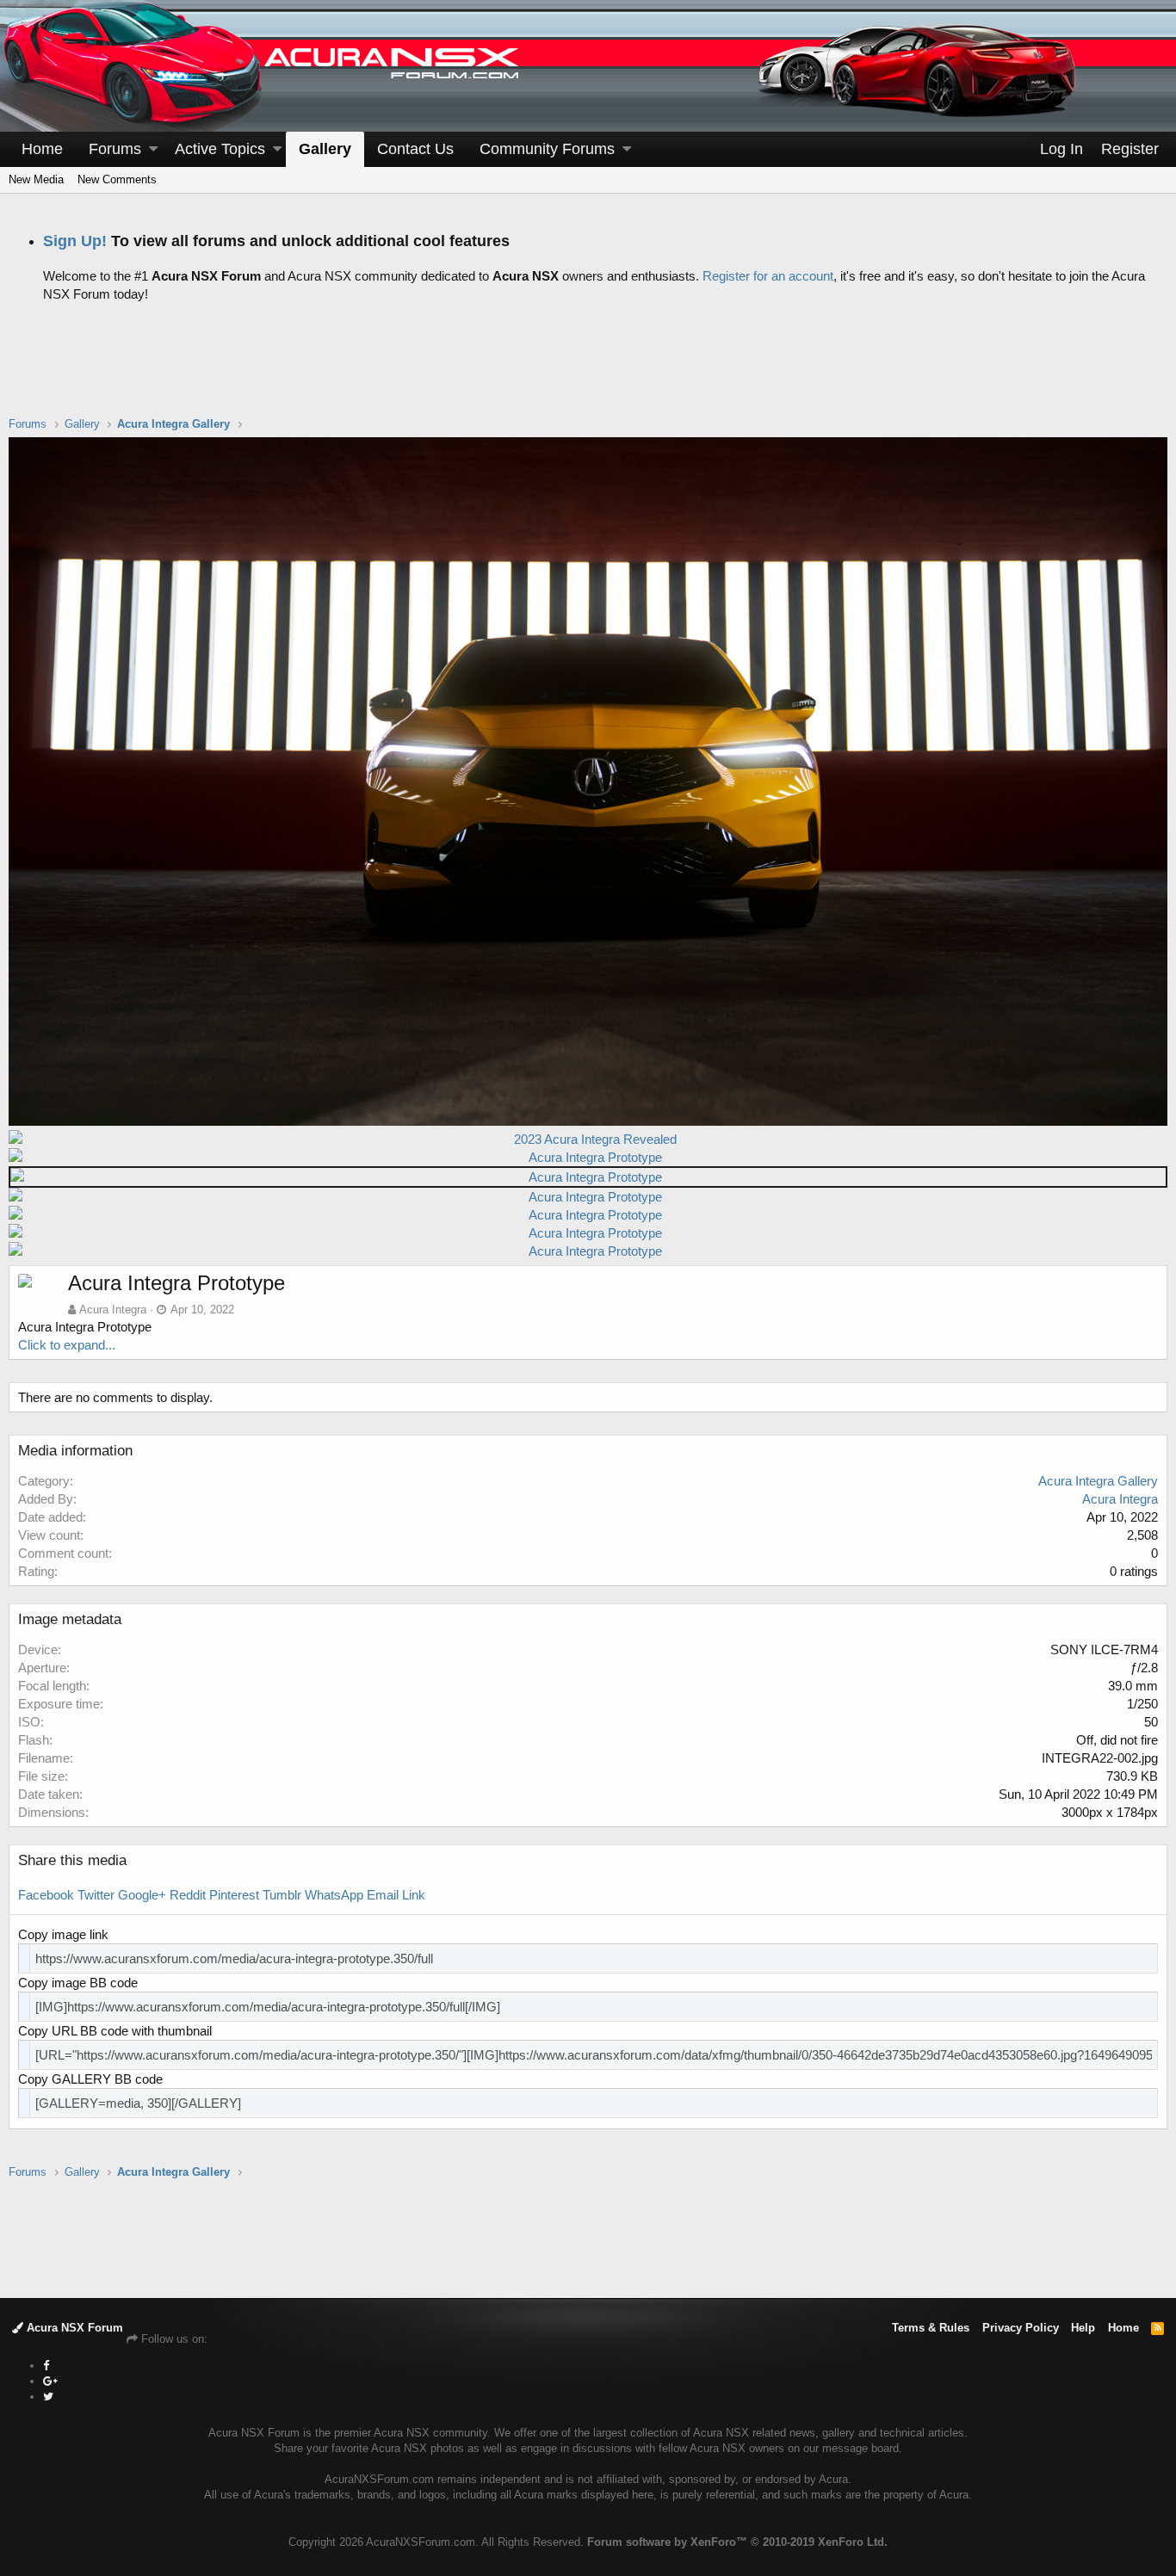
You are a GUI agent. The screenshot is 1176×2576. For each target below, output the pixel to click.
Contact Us (415, 149)
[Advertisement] (588, 373)
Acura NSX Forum (73, 2328)
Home (42, 149)
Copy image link (63, 1934)
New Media (36, 179)
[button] (153, 149)
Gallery (325, 149)
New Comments (117, 179)
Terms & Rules (931, 2328)
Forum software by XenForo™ (737, 2542)
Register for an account (768, 276)
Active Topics (220, 149)
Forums (115, 149)
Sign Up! (75, 241)
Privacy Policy (1021, 2328)
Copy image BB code (78, 1983)
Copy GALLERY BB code (90, 2079)
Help (1083, 2328)
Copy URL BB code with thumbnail (115, 2031)
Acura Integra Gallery (1098, 1481)
